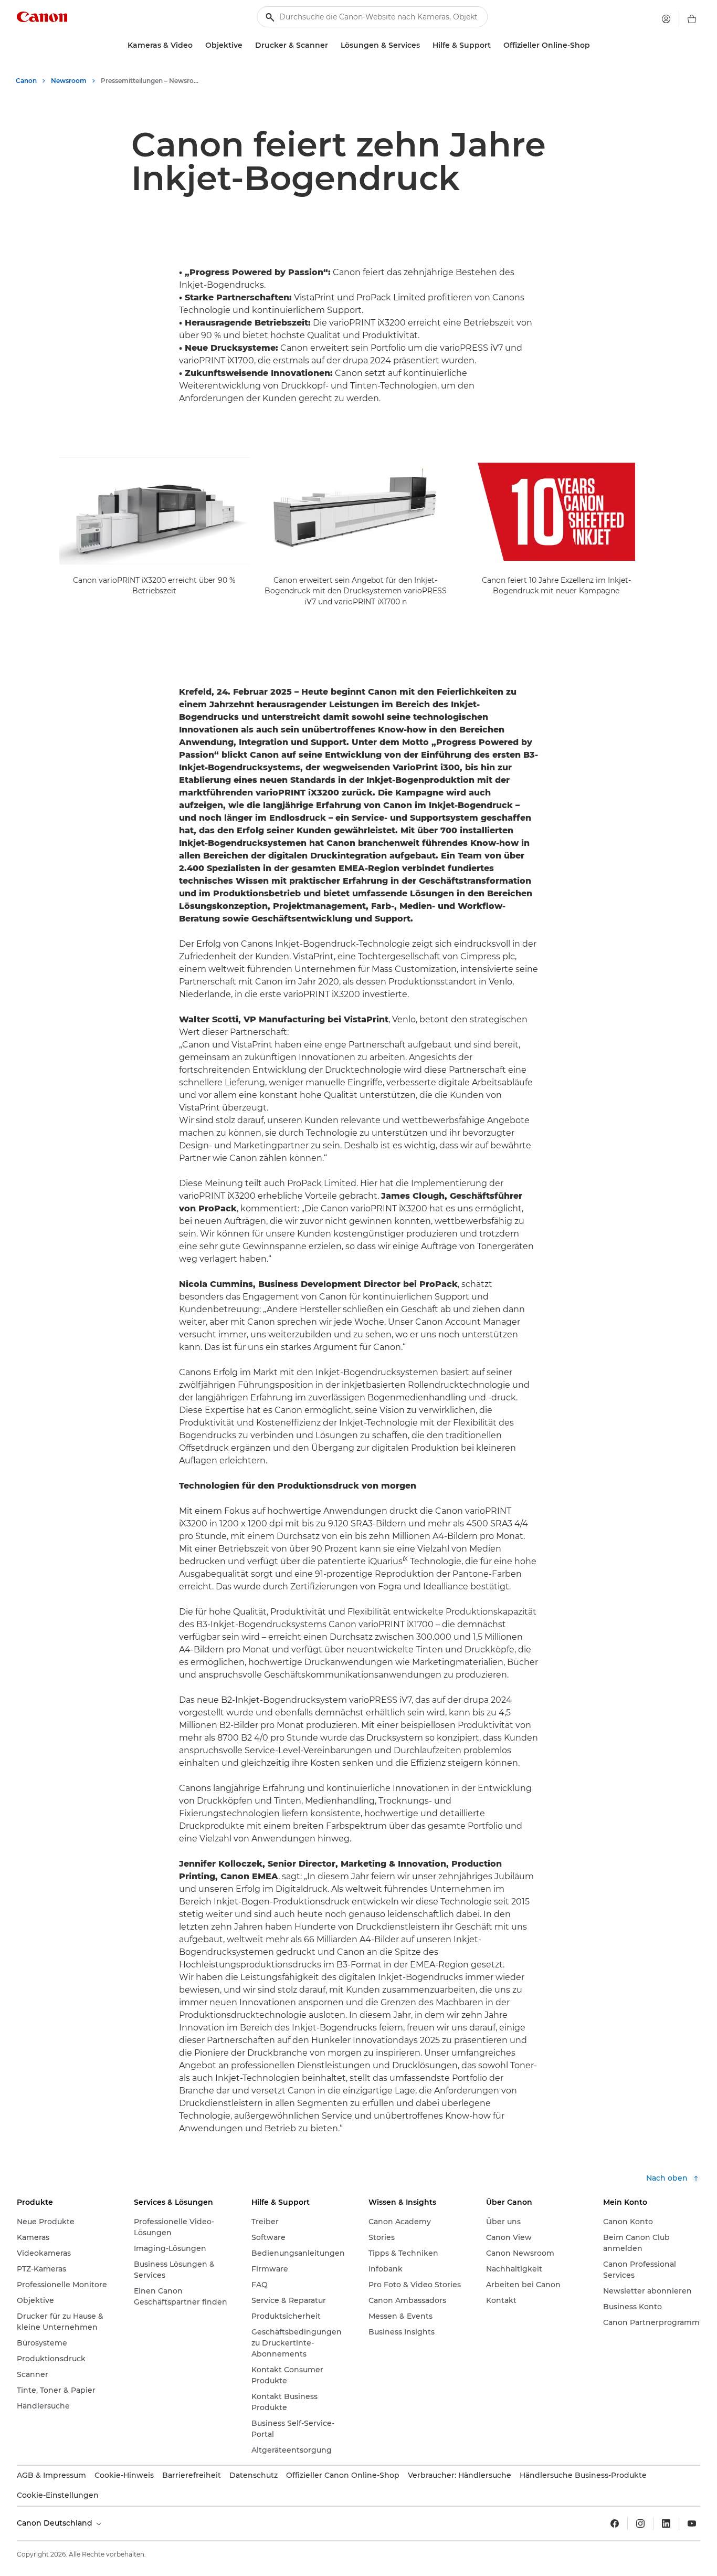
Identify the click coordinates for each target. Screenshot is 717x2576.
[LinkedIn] (666, 2523)
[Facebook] (615, 2523)
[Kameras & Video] (197, 45)
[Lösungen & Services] (424, 45)
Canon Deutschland (56, 2523)
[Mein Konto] (666, 19)
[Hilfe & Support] (495, 45)
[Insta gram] (640, 2523)
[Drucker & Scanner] (332, 45)
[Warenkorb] (692, 19)
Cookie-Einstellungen (58, 2495)
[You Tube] (692, 2523)
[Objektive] (247, 45)
